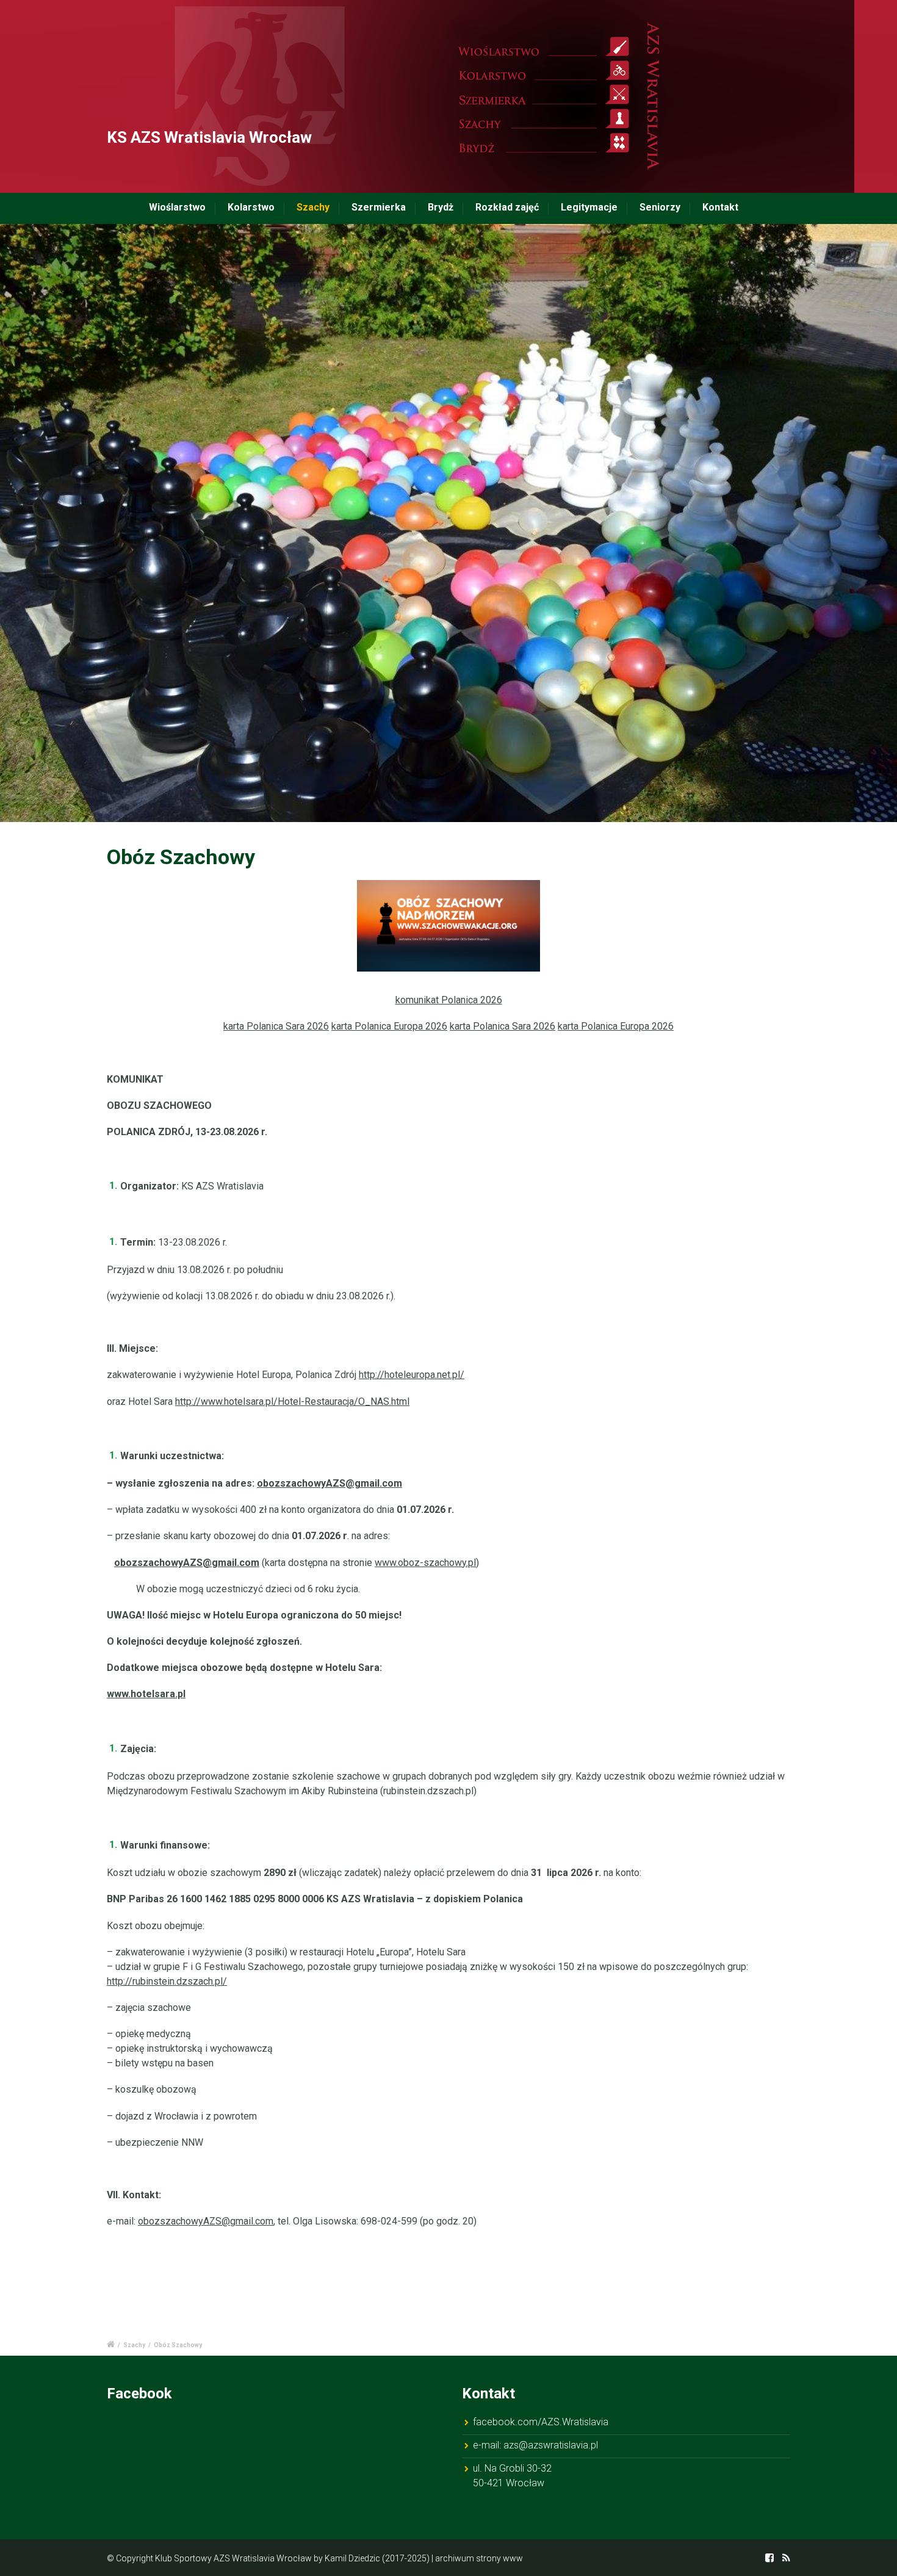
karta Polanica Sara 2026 (276, 1026)
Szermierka (379, 207)
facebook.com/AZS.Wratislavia (541, 2422)
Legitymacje (589, 207)
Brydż (441, 207)
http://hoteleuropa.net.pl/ (412, 1375)
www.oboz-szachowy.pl (425, 1563)
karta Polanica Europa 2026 (389, 1026)
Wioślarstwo (177, 207)
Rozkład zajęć (507, 207)
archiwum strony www (479, 2558)
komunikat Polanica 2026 (449, 1000)
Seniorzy (660, 207)
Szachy (313, 207)
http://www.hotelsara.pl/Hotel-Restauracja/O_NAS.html (292, 1402)
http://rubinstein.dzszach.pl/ (167, 1981)
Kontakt (720, 207)
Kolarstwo (251, 207)
